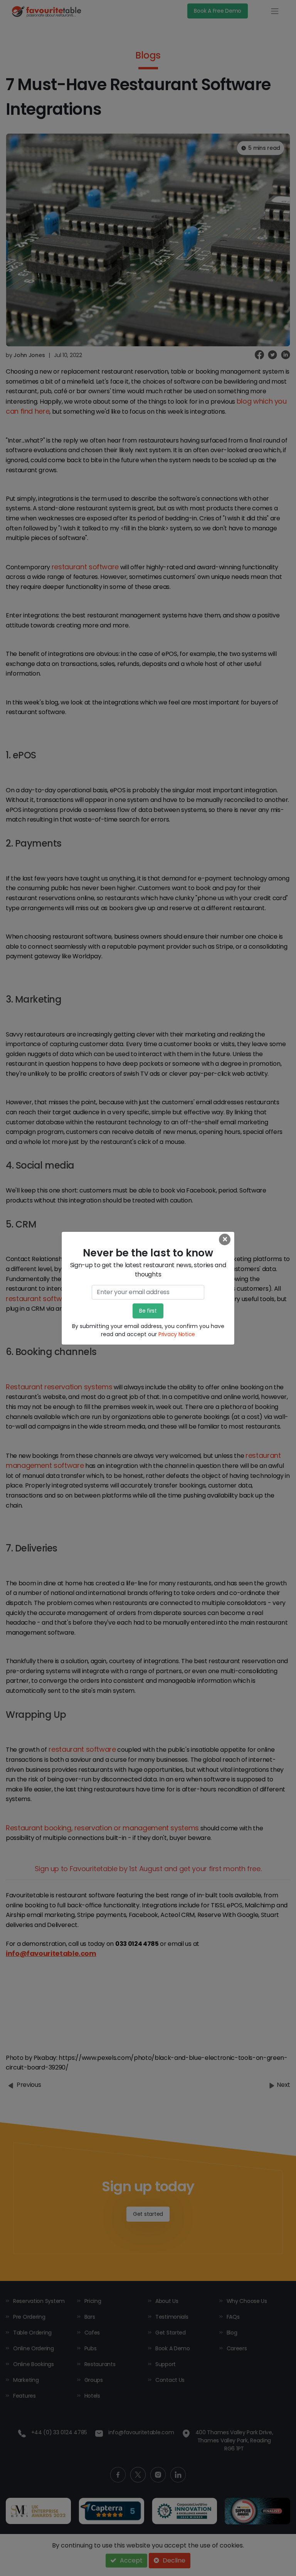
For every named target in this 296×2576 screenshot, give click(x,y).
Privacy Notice (177, 1334)
